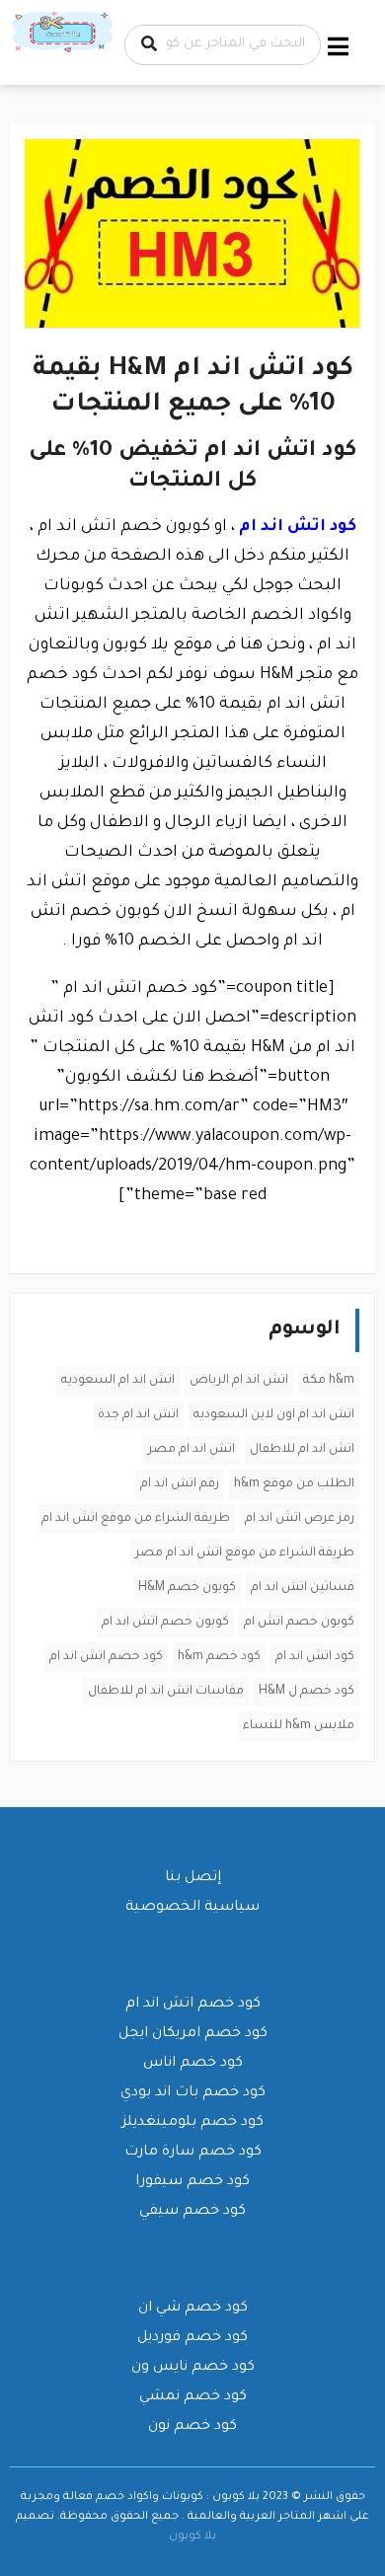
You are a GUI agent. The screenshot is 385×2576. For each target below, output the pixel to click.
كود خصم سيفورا (192, 2182)
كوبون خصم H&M (187, 1588)
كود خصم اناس (193, 2064)
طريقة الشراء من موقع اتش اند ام (136, 1519)
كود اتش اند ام (315, 1657)
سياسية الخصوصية (192, 1908)
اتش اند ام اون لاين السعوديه (274, 1415)
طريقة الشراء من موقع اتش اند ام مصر (245, 1553)
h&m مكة (329, 1381)
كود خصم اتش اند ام (106, 1657)
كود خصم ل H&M (307, 1692)
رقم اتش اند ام (180, 1484)
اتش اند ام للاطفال (302, 1450)
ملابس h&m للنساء (299, 1726)
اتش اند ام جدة (138, 1415)
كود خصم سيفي (192, 2212)
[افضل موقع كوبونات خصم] (64, 34)
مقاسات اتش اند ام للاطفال (166, 1692)
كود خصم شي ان (193, 2309)
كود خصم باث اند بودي (193, 2093)
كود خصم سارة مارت (193, 2153)
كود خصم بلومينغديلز (193, 2123)
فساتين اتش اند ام (303, 1588)
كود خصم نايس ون (193, 2368)
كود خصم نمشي (193, 2397)
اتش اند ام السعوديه (118, 1381)
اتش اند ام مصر (192, 1450)
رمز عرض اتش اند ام (300, 1519)
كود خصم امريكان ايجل (193, 2034)
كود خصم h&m (219, 1657)
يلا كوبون (192, 2537)
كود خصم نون (192, 2427)
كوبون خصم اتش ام (299, 1623)
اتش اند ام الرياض (239, 1381)
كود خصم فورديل (192, 2338)
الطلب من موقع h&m (294, 1484)
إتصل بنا (193, 1878)
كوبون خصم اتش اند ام (165, 1623)
